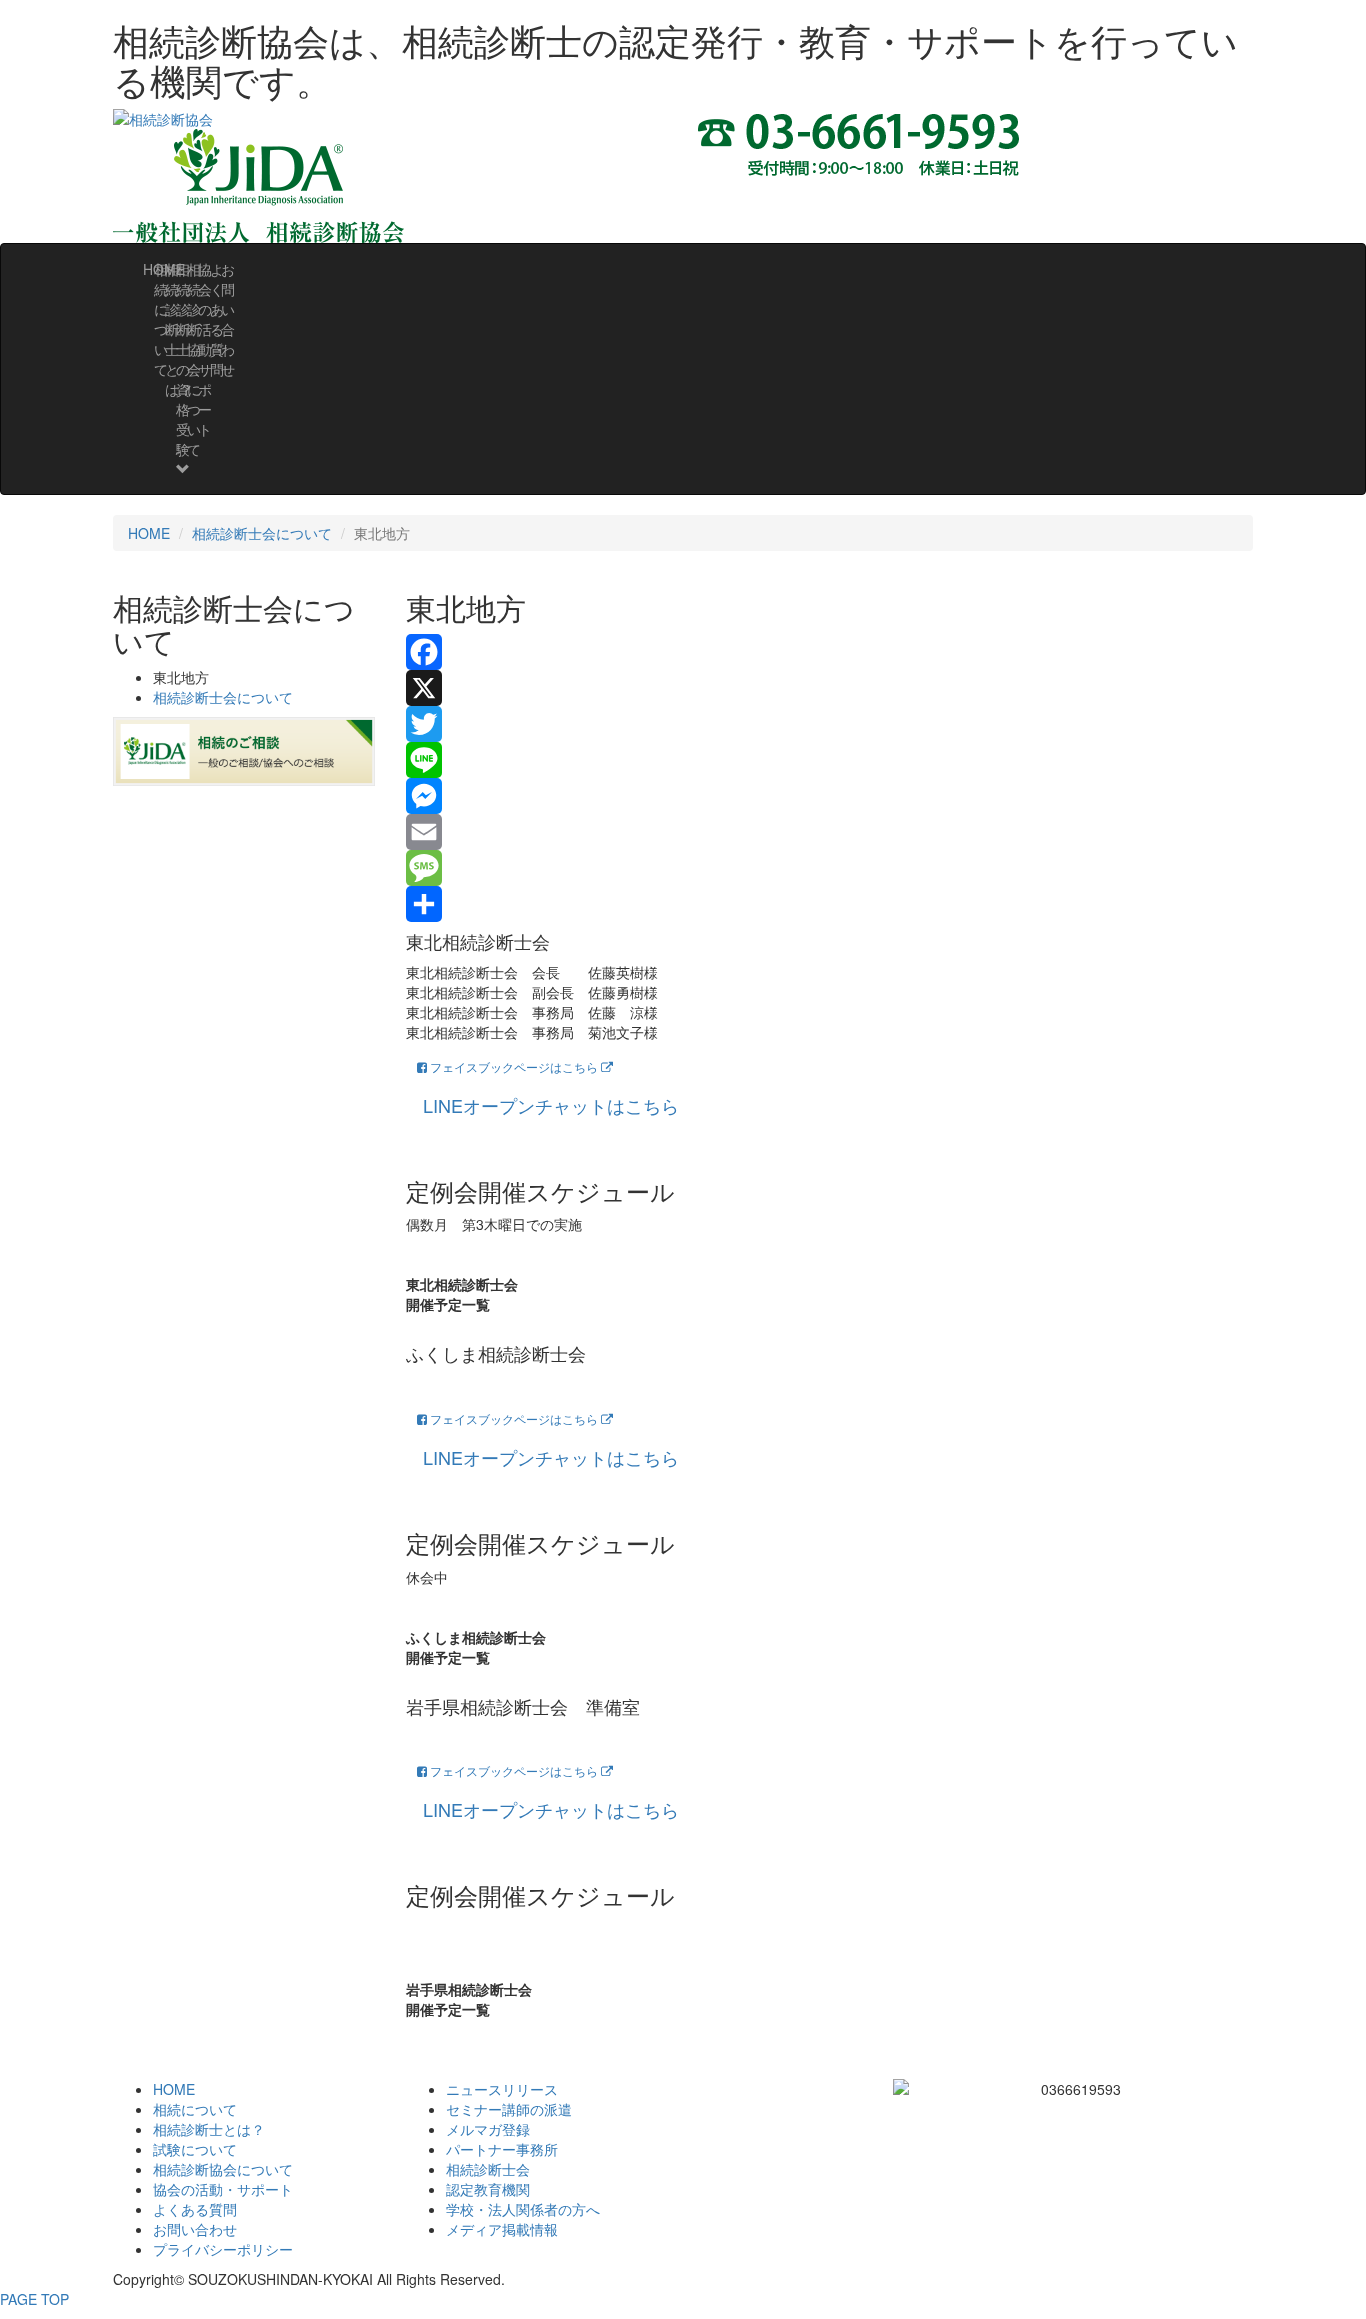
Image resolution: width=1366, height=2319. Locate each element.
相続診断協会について (223, 2169)
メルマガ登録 (488, 2129)
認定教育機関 (488, 2189)
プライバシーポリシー (223, 2249)
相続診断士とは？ (209, 2129)
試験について (195, 2149)
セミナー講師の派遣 (509, 2109)
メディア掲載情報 (502, 2229)
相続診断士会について (262, 533)
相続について (195, 2109)
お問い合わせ (228, 319)
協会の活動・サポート (223, 2189)
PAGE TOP (34, 2299)
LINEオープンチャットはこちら (551, 1105)
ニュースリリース (502, 2089)
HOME (149, 533)
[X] (830, 688)
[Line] (830, 760)
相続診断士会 (488, 2169)
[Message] (830, 868)
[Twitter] (830, 724)
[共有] (830, 904)
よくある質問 (195, 2209)
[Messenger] (830, 796)
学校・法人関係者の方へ (523, 2209)
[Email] (830, 832)
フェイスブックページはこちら (514, 1066)
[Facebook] (830, 652)
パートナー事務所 (502, 2149)
